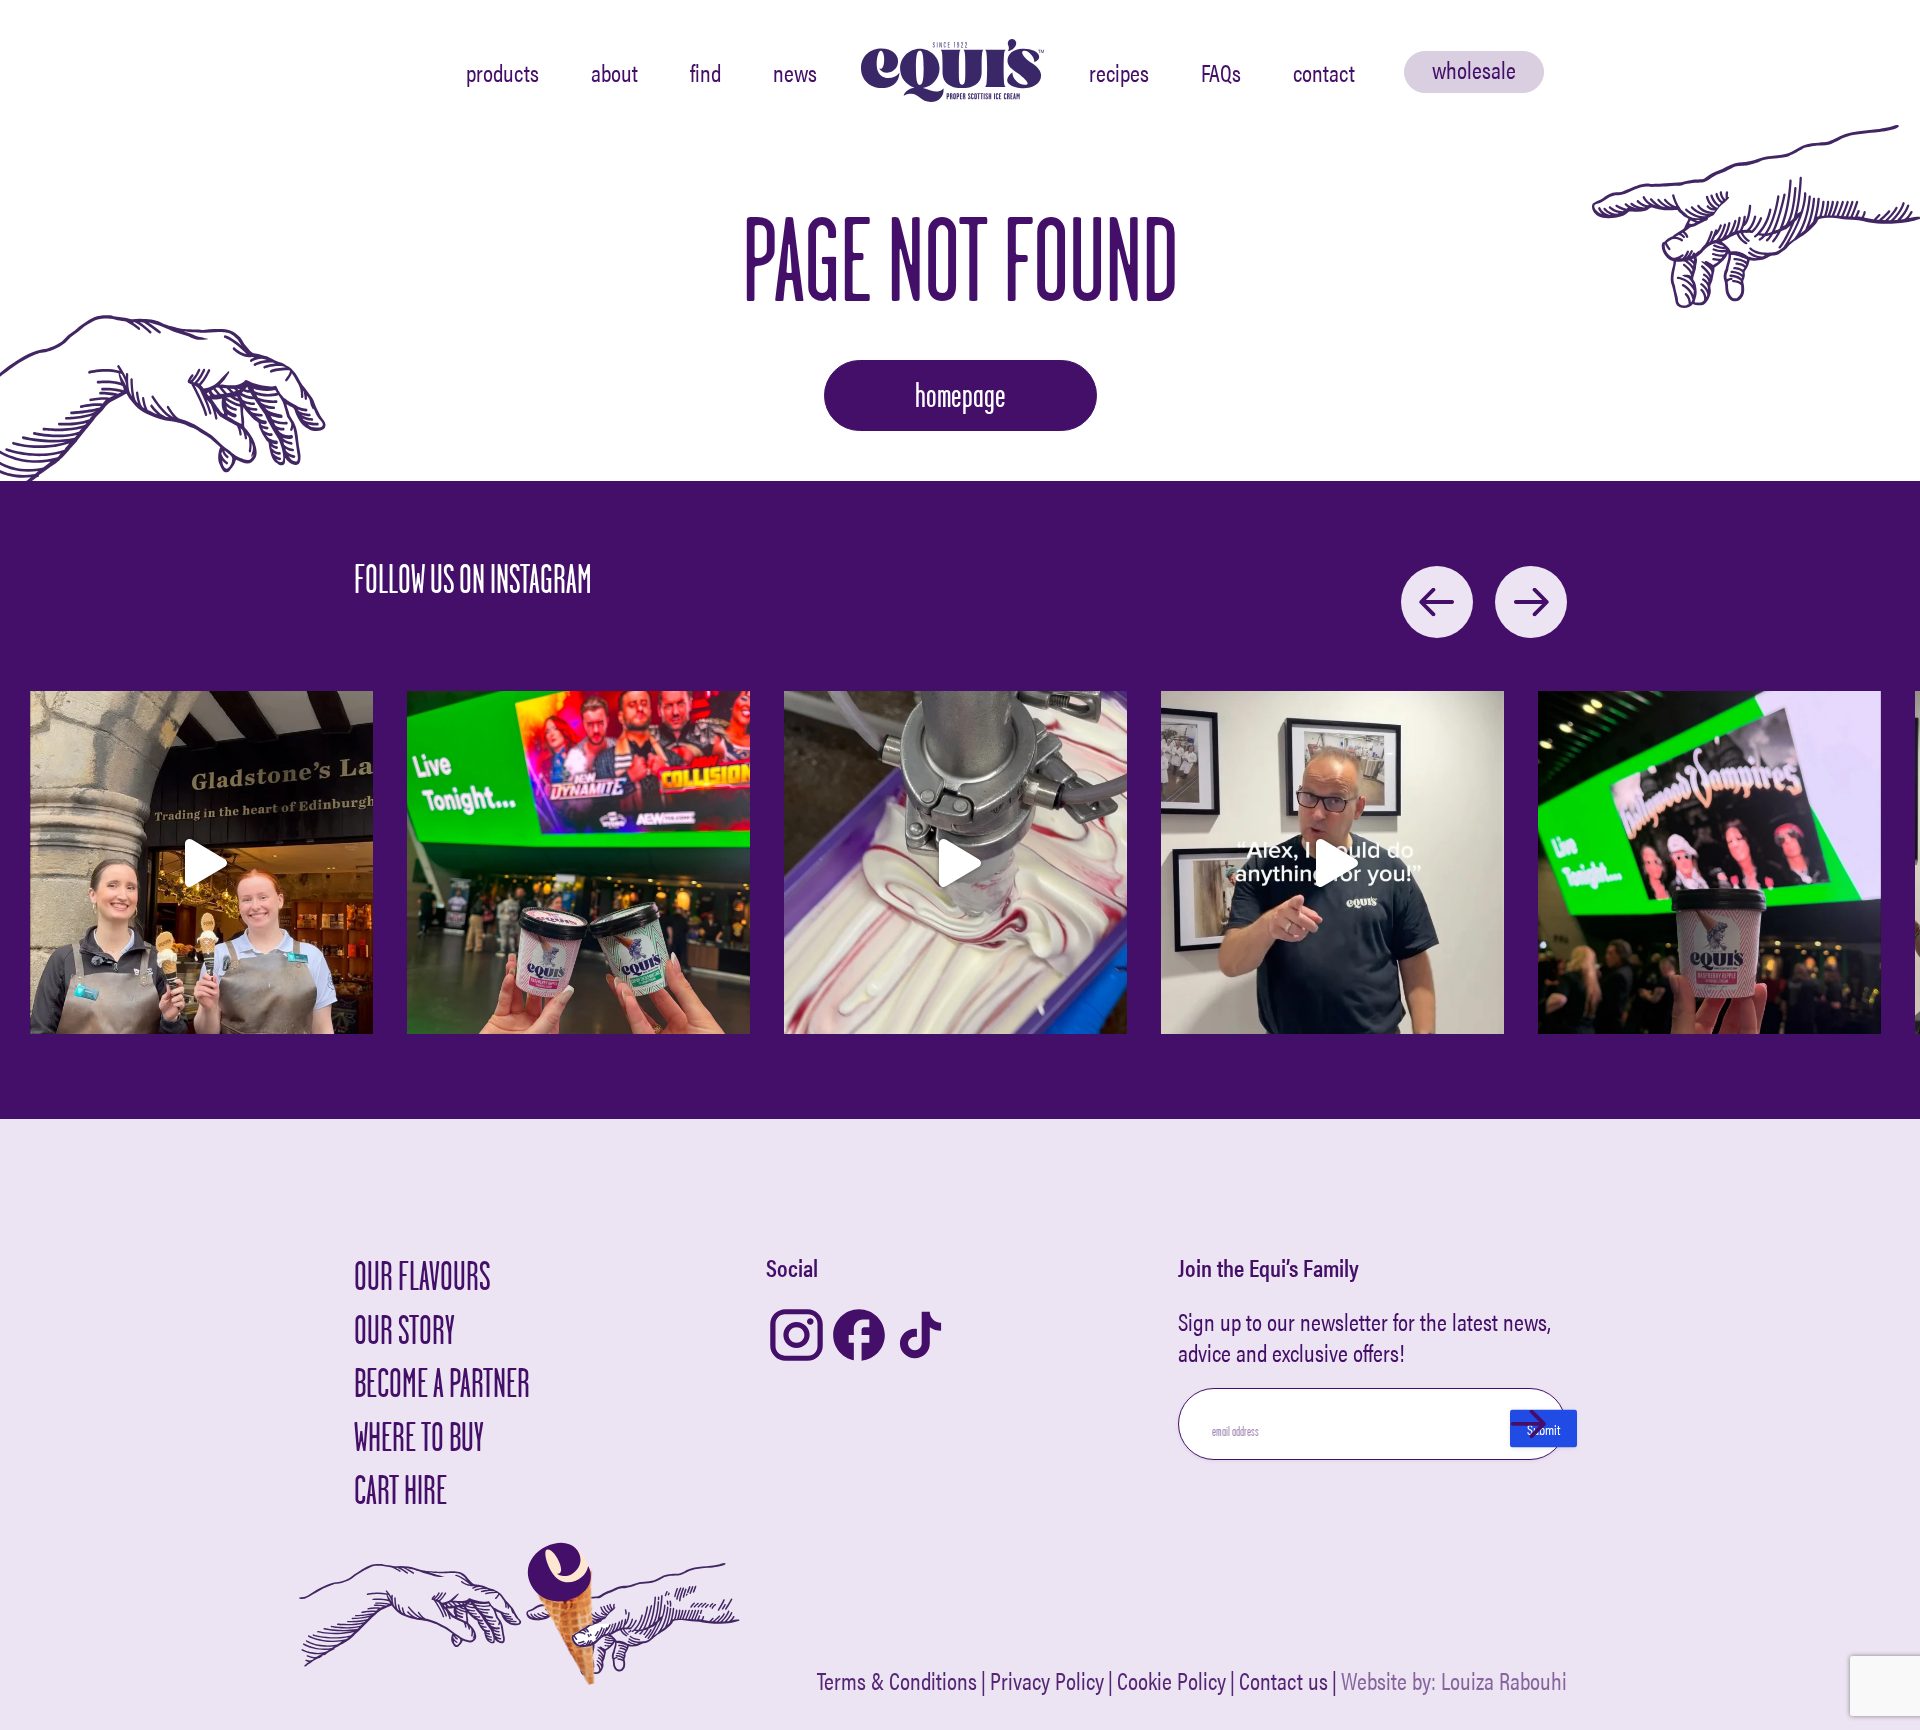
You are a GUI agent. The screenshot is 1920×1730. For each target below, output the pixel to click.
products (502, 72)
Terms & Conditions (897, 1681)
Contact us (1283, 1681)
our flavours (422, 1275)
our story (404, 1329)
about (614, 72)
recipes (1119, 72)
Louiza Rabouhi (1504, 1680)
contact (1324, 72)
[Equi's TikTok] (920, 1336)
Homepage (960, 395)
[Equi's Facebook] (859, 1336)
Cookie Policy (1171, 1681)
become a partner (442, 1382)
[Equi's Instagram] (796, 1336)
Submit (1543, 1429)
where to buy (419, 1436)
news (795, 72)
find (705, 72)
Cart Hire (400, 1489)
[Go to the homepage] (953, 72)
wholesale (1474, 69)
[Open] (201, 862)
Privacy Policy (1047, 1681)
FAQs (1221, 72)
